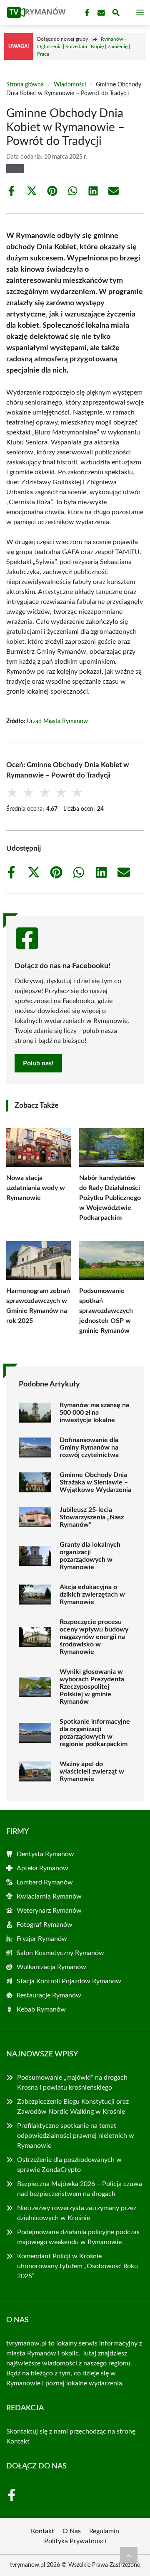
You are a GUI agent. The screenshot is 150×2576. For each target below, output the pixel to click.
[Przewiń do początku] (129, 2555)
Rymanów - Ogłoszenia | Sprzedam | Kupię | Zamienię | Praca (84, 47)
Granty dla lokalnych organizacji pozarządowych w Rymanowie (90, 1556)
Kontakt (18, 2441)
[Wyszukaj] (116, 14)
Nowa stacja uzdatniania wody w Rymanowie (36, 1188)
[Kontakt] (100, 13)
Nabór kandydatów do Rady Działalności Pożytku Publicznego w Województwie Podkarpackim (110, 1198)
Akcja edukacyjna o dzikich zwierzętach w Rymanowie (92, 1595)
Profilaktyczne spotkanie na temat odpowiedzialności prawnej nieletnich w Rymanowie (76, 2136)
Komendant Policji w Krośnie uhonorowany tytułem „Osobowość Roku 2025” (77, 2266)
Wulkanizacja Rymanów (51, 1967)
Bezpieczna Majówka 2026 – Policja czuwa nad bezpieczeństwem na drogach (80, 2189)
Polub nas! (38, 1063)
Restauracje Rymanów (49, 1995)
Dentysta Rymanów (45, 1854)
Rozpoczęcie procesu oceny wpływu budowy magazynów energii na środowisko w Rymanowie (94, 1637)
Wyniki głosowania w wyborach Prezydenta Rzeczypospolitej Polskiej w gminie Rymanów (92, 1687)
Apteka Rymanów (42, 1868)
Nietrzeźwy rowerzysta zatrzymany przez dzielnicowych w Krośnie (77, 2213)
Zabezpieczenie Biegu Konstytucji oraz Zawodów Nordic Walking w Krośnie (73, 2107)
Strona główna (25, 85)
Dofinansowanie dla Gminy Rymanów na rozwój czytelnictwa (89, 1447)
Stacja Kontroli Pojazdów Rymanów (69, 1981)
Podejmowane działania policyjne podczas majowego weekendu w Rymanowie (78, 2237)
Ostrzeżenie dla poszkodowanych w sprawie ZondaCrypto (69, 2165)
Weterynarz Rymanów (49, 1911)
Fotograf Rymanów (45, 1925)
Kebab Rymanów (41, 2009)
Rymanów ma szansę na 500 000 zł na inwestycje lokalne (94, 1413)
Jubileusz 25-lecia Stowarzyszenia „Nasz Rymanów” (92, 1517)
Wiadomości (70, 85)
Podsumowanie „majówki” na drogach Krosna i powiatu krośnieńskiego (72, 2083)
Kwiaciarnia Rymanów (49, 1896)
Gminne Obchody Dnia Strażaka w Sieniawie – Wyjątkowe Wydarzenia (95, 1482)
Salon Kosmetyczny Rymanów (60, 1953)
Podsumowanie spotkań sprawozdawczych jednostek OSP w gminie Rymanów (106, 1311)
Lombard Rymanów (45, 1882)
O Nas (72, 2531)
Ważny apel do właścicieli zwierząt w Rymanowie (92, 1771)
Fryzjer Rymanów (42, 1939)
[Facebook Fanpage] (86, 13)
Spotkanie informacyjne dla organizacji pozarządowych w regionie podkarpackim (95, 1733)
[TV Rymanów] (35, 12)
